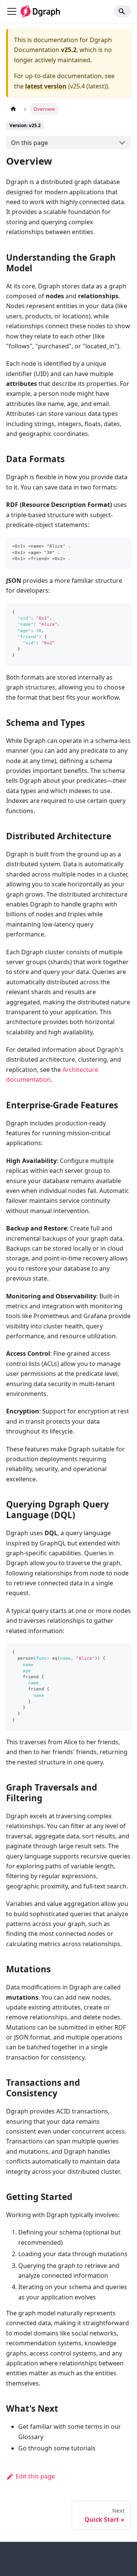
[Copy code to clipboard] (122, 547)
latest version (46, 86)
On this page (29, 143)
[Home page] (13, 109)
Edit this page (35, 2476)
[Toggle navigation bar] (12, 11)
